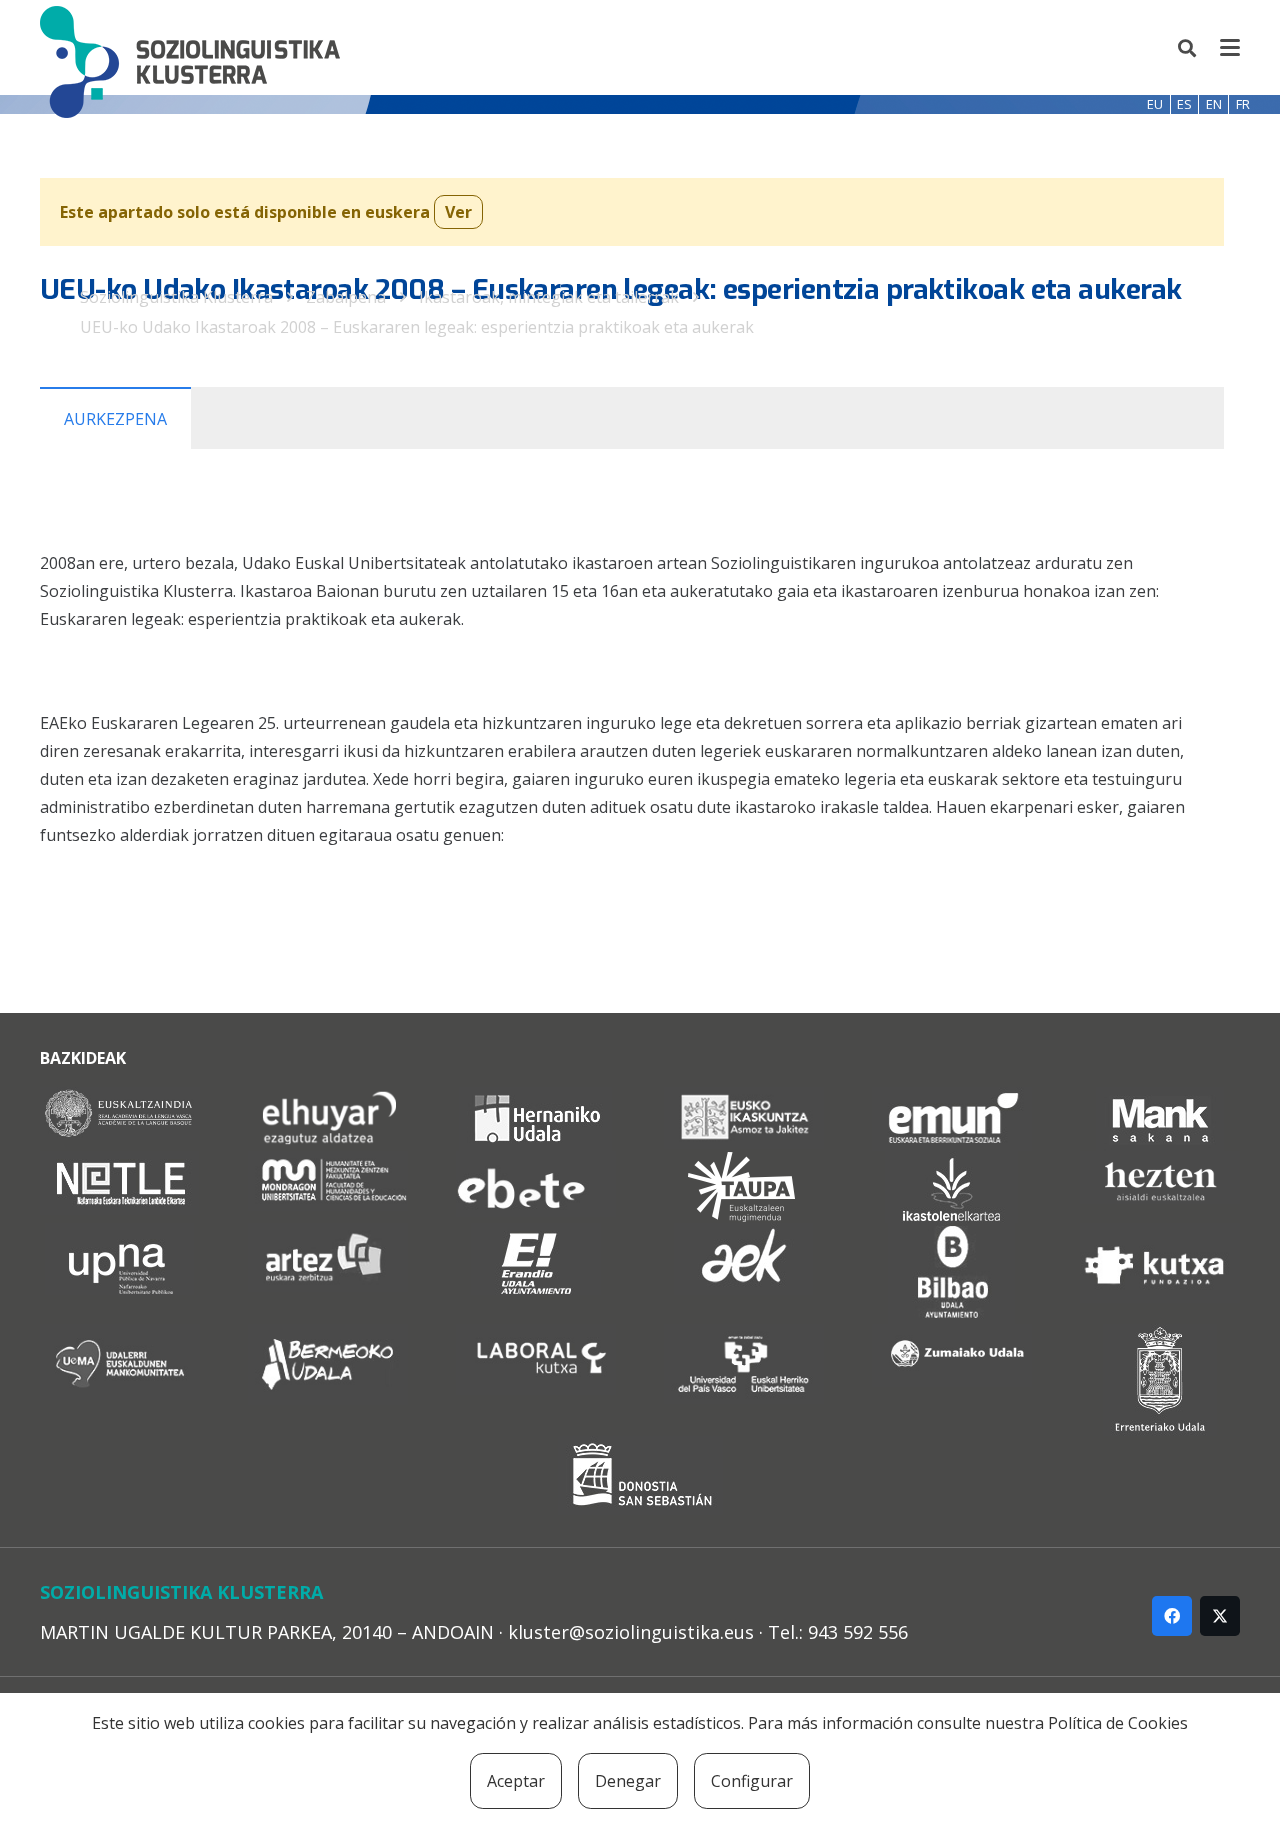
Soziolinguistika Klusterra (176, 297)
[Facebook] (1172, 1616)
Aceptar (516, 1781)
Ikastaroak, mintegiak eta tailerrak (549, 297)
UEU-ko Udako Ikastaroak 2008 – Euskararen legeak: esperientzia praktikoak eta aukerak (417, 327)
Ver (458, 212)
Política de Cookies (1118, 1723)
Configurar (752, 1781)
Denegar (628, 1781)
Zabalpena (346, 297)
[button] (1188, 48)
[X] (1220, 1616)
